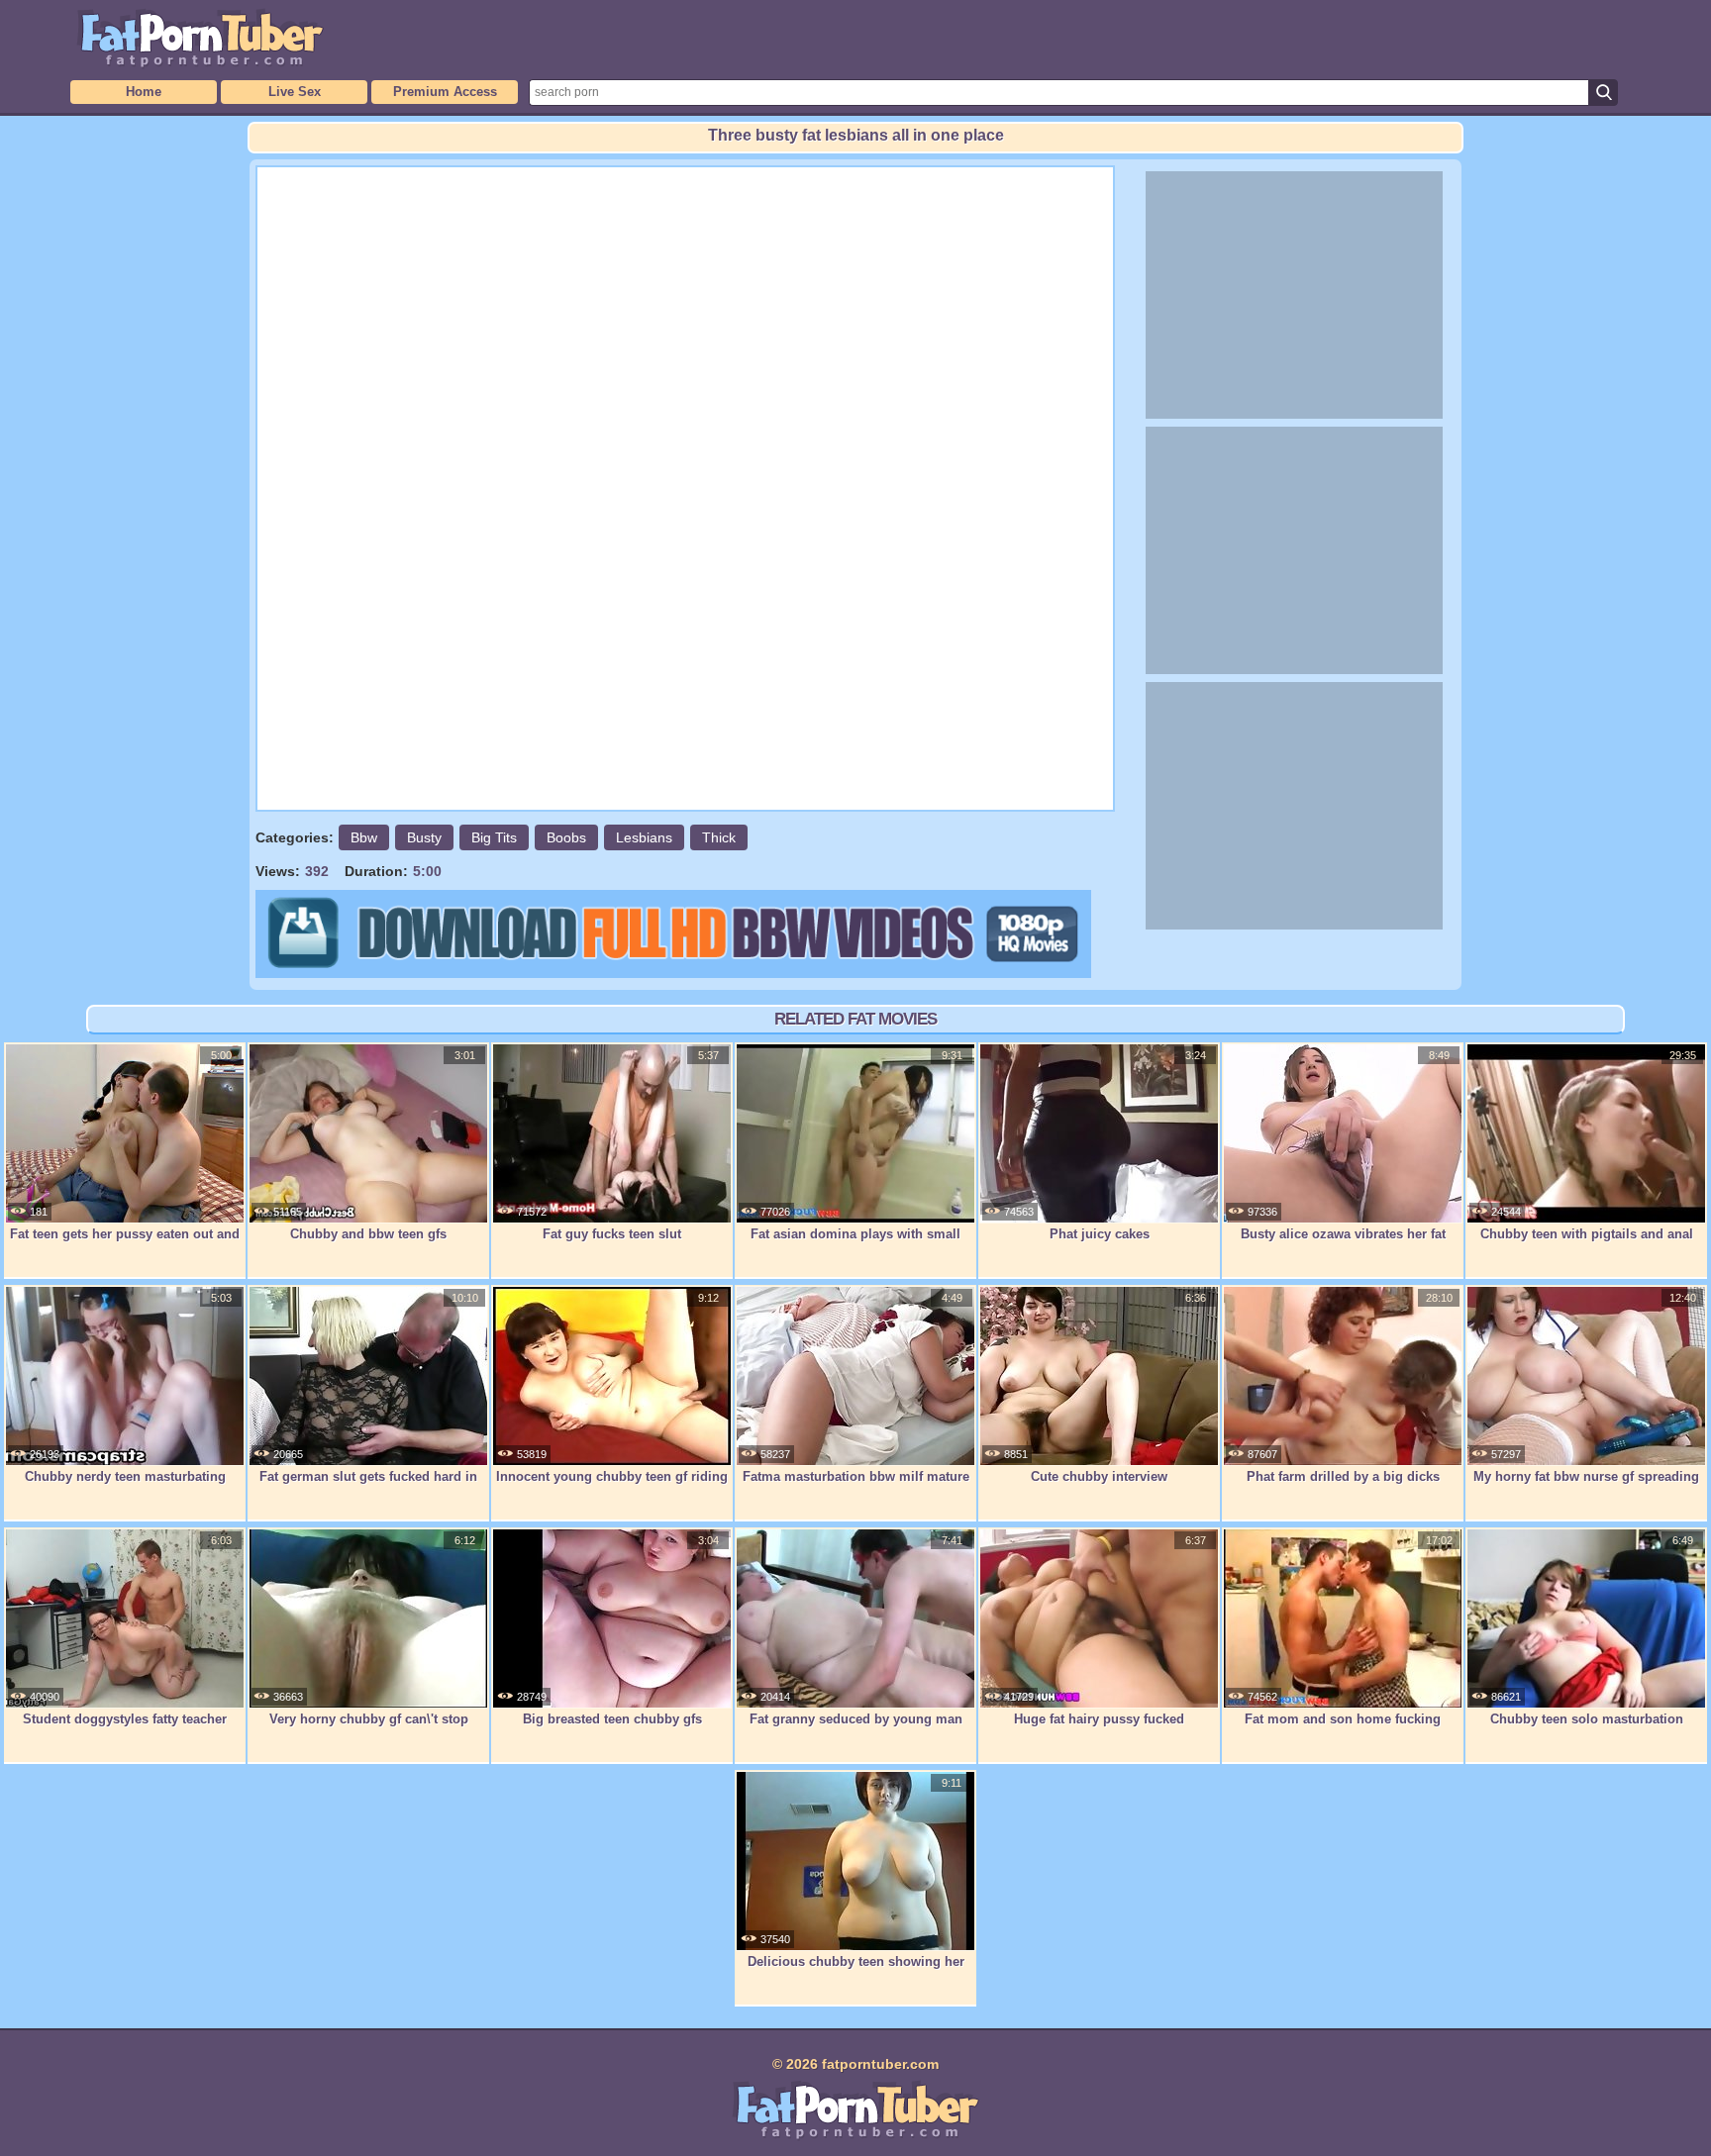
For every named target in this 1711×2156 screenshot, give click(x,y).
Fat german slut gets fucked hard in (368, 1476)
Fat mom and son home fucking (1343, 1719)
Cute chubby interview (1099, 1476)
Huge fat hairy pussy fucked (1099, 1719)
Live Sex (295, 92)
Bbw (364, 837)
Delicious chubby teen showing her (856, 1961)
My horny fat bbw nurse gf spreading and (1586, 1487)
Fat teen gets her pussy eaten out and (125, 1234)
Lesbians (644, 837)
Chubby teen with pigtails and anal (1587, 1234)
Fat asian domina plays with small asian (855, 1244)
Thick (719, 837)
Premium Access (445, 92)
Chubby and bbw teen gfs (368, 1234)
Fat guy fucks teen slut (612, 1234)
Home (144, 92)
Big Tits (494, 837)
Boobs (566, 837)
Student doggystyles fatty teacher (125, 1719)
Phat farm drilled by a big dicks (1343, 1476)
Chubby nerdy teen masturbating (125, 1476)
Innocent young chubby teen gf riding (612, 1476)
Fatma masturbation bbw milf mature (856, 1476)
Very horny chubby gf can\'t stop (369, 1719)
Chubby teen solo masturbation (1587, 1719)
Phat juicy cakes (1100, 1234)
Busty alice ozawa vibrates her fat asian (1343, 1244)
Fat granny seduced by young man (856, 1719)
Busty (424, 837)
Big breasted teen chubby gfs (612, 1719)
